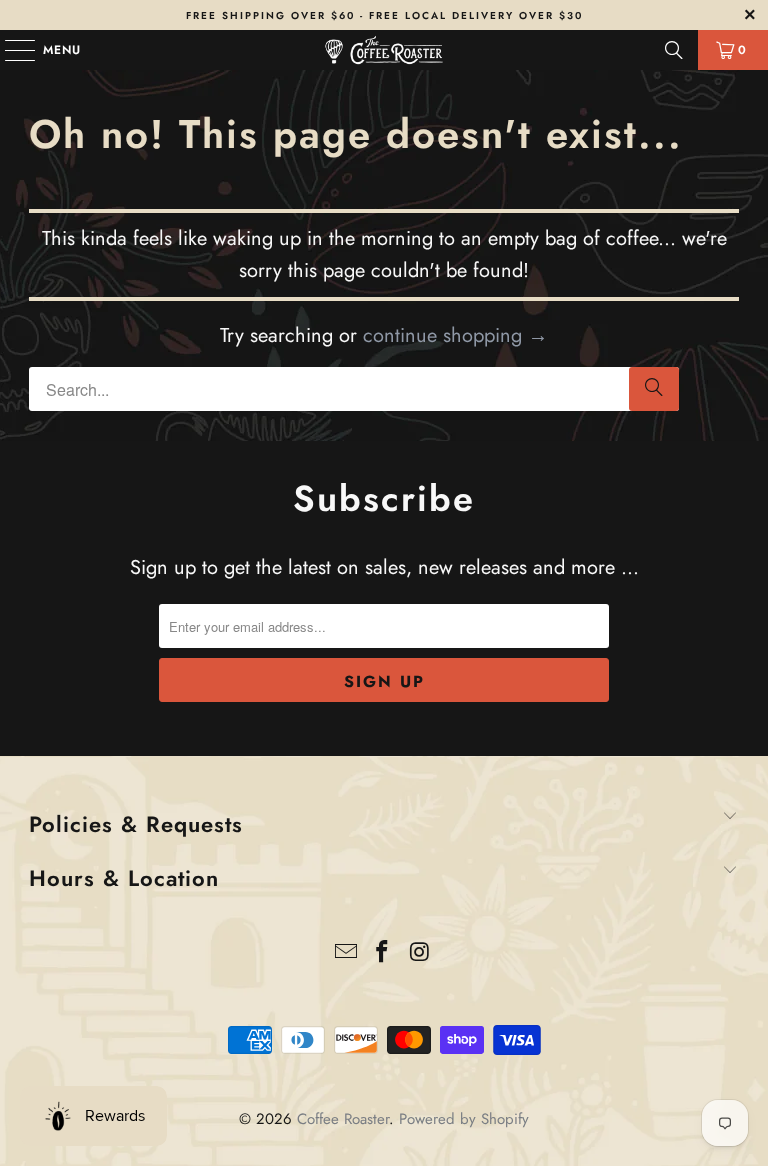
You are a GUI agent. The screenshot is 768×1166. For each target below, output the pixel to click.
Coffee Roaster (343, 1119)
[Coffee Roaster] (384, 50)
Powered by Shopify (464, 1119)
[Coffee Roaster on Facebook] (383, 953)
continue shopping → (455, 335)
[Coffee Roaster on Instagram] (420, 953)
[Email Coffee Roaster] (346, 953)
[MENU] (10, 50)
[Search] (674, 50)
